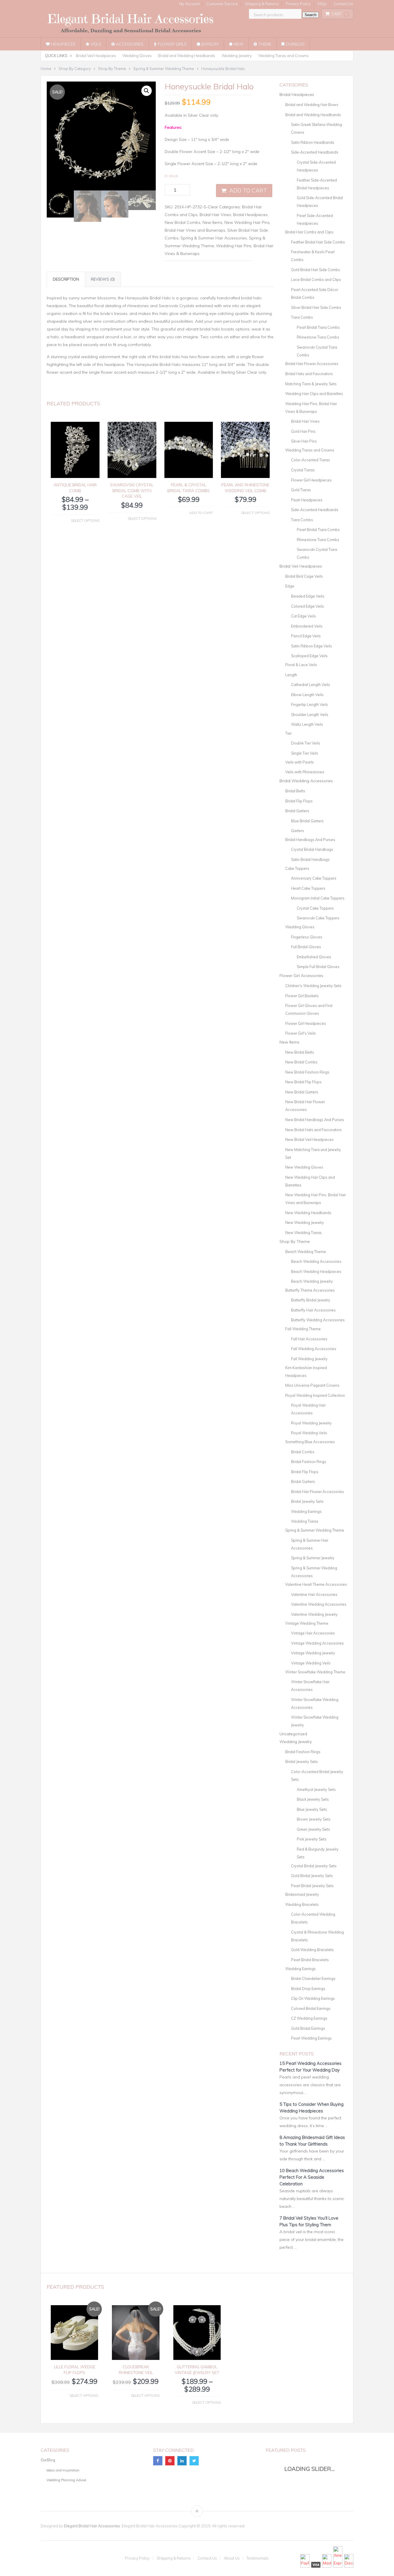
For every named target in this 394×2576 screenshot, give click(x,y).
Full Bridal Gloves (306, 947)
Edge (290, 586)
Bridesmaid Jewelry (302, 1894)
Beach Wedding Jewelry (312, 1281)
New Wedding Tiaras (303, 1233)
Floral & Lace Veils (301, 665)
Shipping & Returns (262, 4)
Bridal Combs (303, 1452)
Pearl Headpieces (307, 500)
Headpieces (63, 44)
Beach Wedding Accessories (316, 1261)
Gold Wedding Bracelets (312, 1950)
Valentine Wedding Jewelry (314, 1614)
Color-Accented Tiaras (310, 460)
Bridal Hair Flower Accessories (312, 364)
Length (291, 675)
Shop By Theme (295, 1241)
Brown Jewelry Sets (314, 1819)
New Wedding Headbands (308, 1213)
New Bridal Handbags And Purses (315, 1120)
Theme (264, 44)
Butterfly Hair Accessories (313, 1310)
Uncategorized (293, 1734)
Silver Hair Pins (304, 441)
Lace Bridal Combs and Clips (316, 279)
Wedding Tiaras (305, 1521)
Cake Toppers (297, 868)
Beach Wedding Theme (306, 1252)
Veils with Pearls (300, 762)
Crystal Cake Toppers (315, 908)
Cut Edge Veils (303, 616)
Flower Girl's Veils (301, 1033)
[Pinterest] (170, 2461)
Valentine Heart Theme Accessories (316, 1584)
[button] (147, 91)
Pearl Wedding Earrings (311, 2038)
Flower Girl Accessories (301, 976)
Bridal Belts (295, 791)
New (238, 44)
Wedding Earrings (306, 1511)
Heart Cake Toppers (308, 888)
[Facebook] (158, 2461)
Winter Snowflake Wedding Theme (315, 1672)
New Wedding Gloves (304, 1167)
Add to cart (248, 190)
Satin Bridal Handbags (310, 859)
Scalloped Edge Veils (309, 656)
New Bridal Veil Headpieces (309, 1139)
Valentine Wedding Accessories (319, 1604)
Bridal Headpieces (250, 215)
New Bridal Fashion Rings (307, 1072)
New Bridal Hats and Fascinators (314, 1130)
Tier (288, 733)
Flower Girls (172, 44)
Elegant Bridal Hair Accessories (92, 2526)
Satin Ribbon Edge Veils (312, 646)
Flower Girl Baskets (302, 996)
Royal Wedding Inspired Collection (315, 1395)
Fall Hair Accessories (309, 1339)
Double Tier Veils (306, 743)
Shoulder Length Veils (310, 715)
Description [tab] (66, 279)
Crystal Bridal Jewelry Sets (314, 1866)
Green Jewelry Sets (313, 1829)
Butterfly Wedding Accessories (318, 1320)
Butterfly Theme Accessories (310, 1290)
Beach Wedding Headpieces (316, 1271)
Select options (85, 520)
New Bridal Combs (183, 222)
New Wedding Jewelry (305, 1222)
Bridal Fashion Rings (309, 1462)
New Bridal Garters (302, 1092)
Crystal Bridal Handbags (312, 849)
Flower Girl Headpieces (311, 480)
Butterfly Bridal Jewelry (311, 1300)
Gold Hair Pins (303, 431)
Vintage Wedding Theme (307, 1623)
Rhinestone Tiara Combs (318, 337)
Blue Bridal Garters (307, 821)
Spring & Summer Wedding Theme (315, 1530)
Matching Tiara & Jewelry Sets (311, 384)
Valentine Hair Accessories (314, 1594)
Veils (95, 44)
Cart (339, 14)
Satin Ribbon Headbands (313, 142)
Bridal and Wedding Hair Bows (312, 105)
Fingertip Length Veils (309, 704)
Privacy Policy (298, 4)
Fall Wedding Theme (303, 1329)
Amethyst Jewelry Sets (316, 1789)
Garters (298, 831)
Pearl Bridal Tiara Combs (318, 327)
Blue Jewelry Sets (312, 1809)
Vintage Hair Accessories (313, 1633)
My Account (189, 4)
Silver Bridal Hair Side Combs (316, 307)
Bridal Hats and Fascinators (309, 374)
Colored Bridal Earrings (311, 2008)
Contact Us (343, 4)
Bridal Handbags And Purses (310, 840)
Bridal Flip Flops (299, 801)
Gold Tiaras (301, 490)
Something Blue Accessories (310, 1442)
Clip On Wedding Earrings (313, 1998)
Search (310, 15)
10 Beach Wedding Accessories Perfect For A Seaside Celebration (312, 2177)
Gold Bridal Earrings (308, 2028)
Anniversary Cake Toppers (314, 878)
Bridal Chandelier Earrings (313, 1978)
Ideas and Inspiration (63, 2470)
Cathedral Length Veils (310, 685)
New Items (212, 222)
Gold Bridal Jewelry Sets (312, 1876)
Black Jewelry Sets (313, 1799)
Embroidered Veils (307, 626)
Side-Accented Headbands (315, 152)
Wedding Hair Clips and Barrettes (314, 394)
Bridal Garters (297, 811)
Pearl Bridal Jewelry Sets (312, 1886)
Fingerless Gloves (307, 937)
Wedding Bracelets (302, 1904)
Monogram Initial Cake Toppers (318, 898)
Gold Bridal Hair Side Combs (316, 270)
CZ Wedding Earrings (309, 2018)
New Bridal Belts (300, 1052)
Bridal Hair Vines (215, 215)
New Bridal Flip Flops (303, 1082)
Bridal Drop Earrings (308, 1989)
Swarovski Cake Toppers (318, 918)
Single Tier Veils (305, 753)
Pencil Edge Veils (306, 636)
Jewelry (210, 44)
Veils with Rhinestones (305, 772)
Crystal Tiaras (303, 470)
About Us (232, 2558)
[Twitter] (194, 2461)
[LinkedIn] (182, 2461)
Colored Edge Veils (307, 606)
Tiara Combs (302, 317)
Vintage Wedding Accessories (317, 1643)
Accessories (129, 44)
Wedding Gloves (137, 56)
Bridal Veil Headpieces (96, 56)
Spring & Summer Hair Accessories (214, 238)
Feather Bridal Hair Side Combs (318, 242)
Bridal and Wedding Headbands (187, 56)
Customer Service (222, 4)
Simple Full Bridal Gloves (318, 967)
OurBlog (294, 44)
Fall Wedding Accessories (314, 1349)
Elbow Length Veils (307, 695)
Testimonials (258, 2558)
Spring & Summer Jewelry (313, 1558)
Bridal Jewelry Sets (307, 1501)
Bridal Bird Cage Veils (304, 576)
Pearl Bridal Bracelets (310, 1960)
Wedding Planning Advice (66, 2480)
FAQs (322, 4)
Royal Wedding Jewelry (311, 1423)
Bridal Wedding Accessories (306, 781)
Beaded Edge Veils (308, 596)
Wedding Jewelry (237, 56)
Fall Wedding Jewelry (309, 1359)
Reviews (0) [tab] (103, 279)
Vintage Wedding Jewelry (313, 1653)
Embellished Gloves (314, 957)
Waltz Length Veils (307, 724)
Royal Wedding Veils (309, 1433)
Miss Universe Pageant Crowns (312, 1385)
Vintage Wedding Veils (311, 1663)
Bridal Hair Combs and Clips (309, 232)
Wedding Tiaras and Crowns (283, 56)
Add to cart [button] (201, 513)
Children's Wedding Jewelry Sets (313, 986)
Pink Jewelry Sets (312, 1839)
